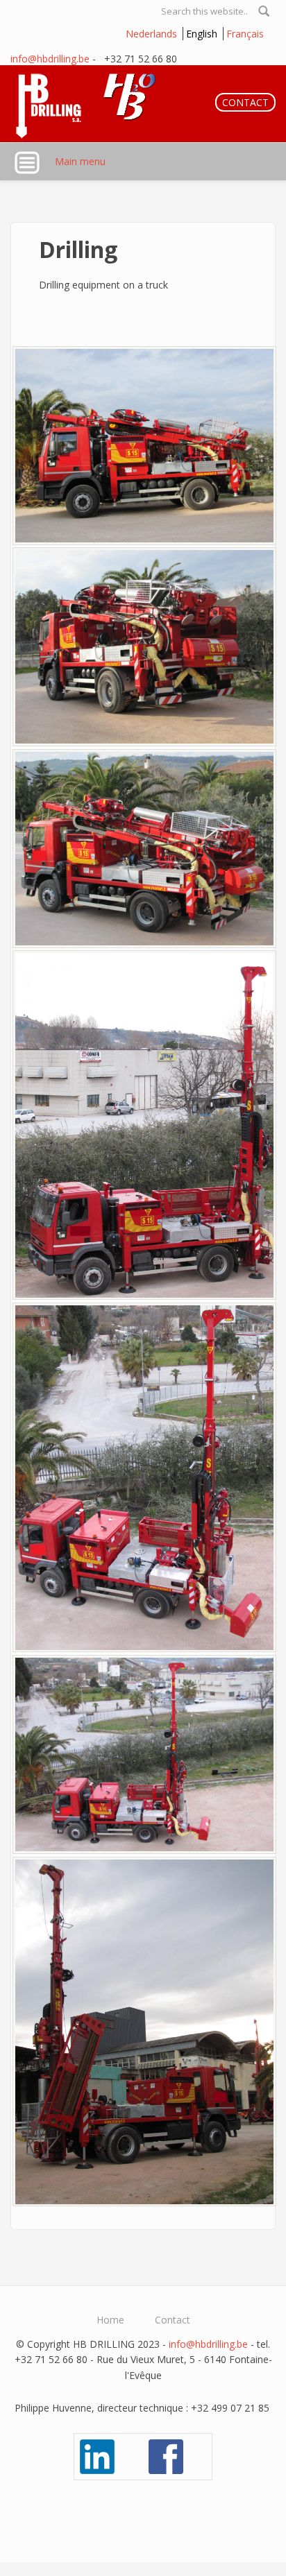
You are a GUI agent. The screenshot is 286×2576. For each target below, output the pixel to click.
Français (245, 34)
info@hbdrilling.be (50, 59)
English (202, 34)
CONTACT (245, 102)
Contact (173, 2320)
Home (110, 2320)
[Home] (92, 104)
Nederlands (151, 34)
